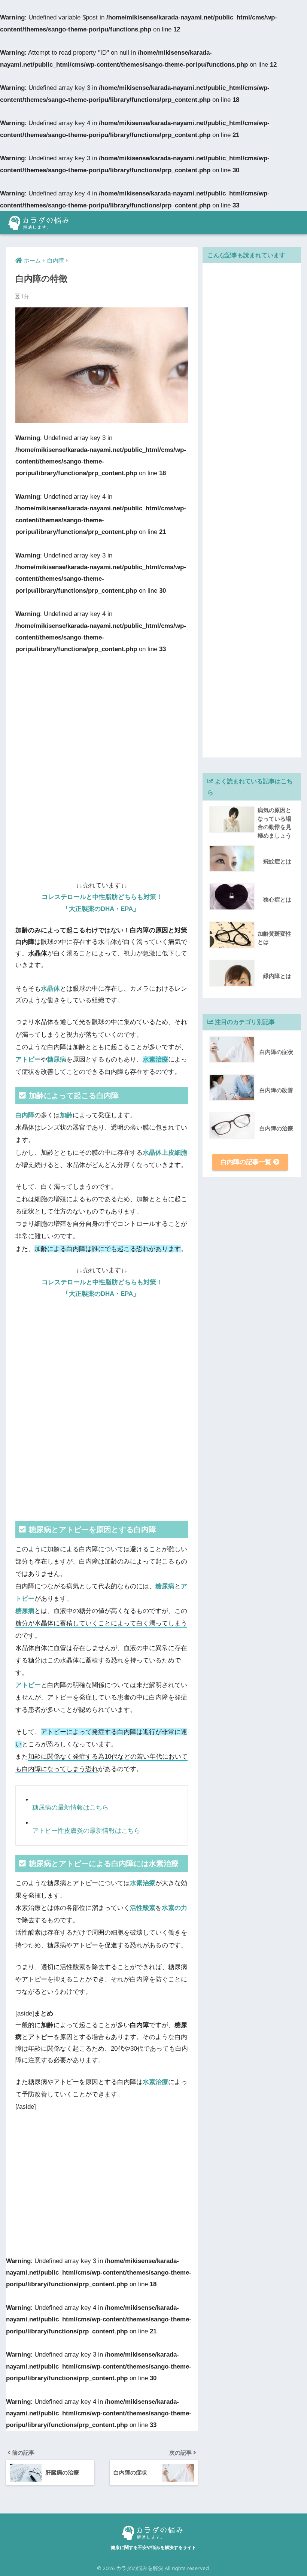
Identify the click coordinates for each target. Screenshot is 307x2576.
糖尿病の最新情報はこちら (70, 1808)
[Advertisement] (102, 711)
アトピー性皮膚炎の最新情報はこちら (86, 1831)
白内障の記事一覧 (247, 1162)
